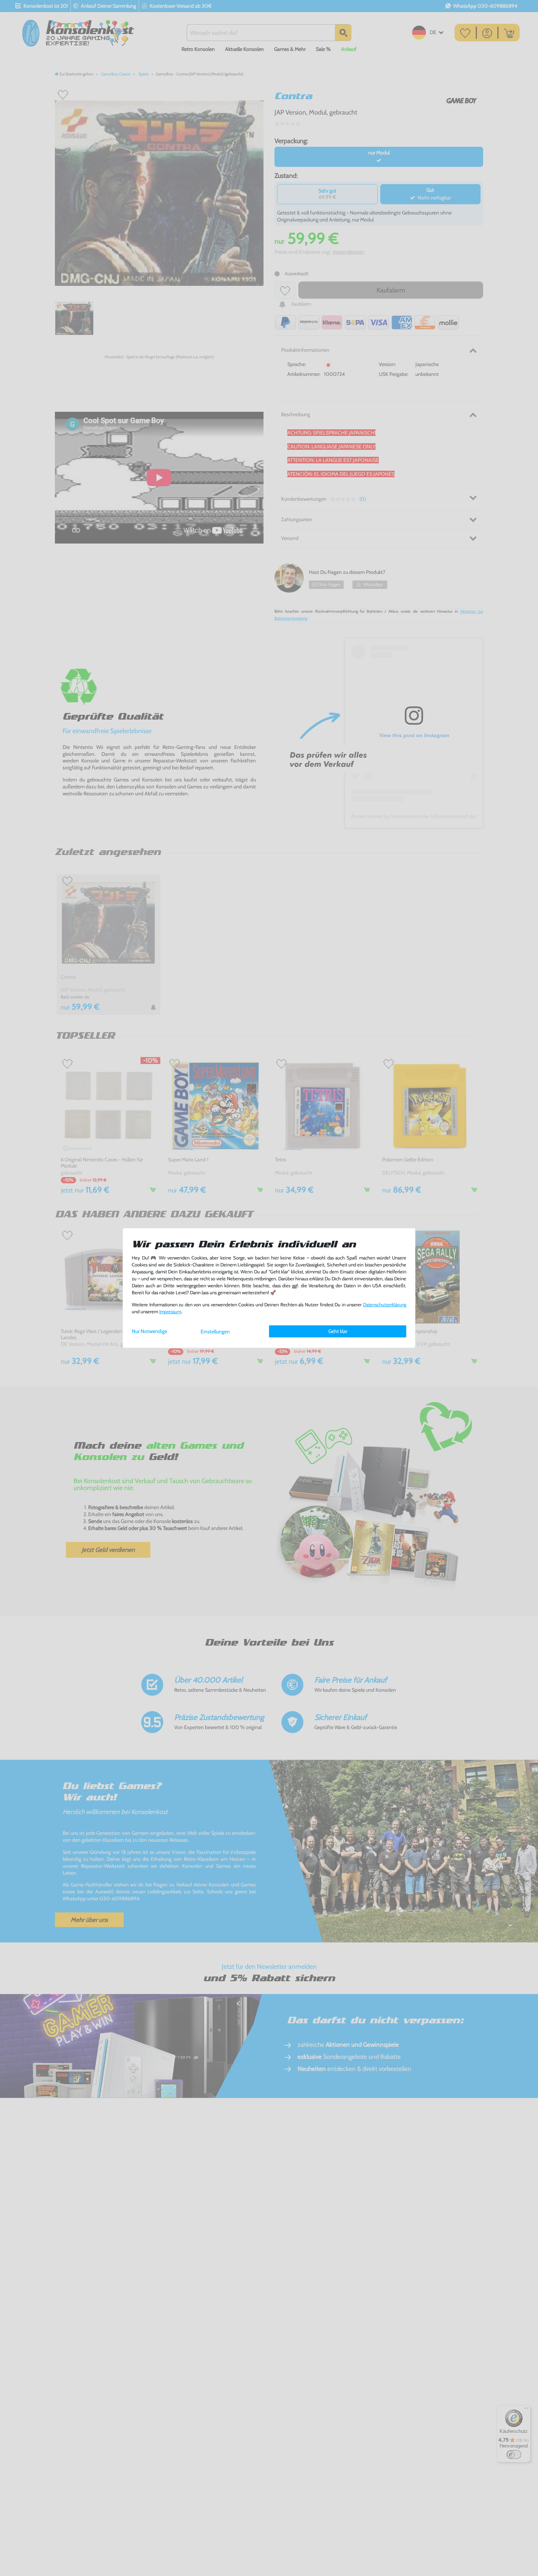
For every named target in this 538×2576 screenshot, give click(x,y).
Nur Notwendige (150, 1331)
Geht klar (338, 1331)
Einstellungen (215, 1332)
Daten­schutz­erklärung (385, 1305)
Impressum (170, 1312)
